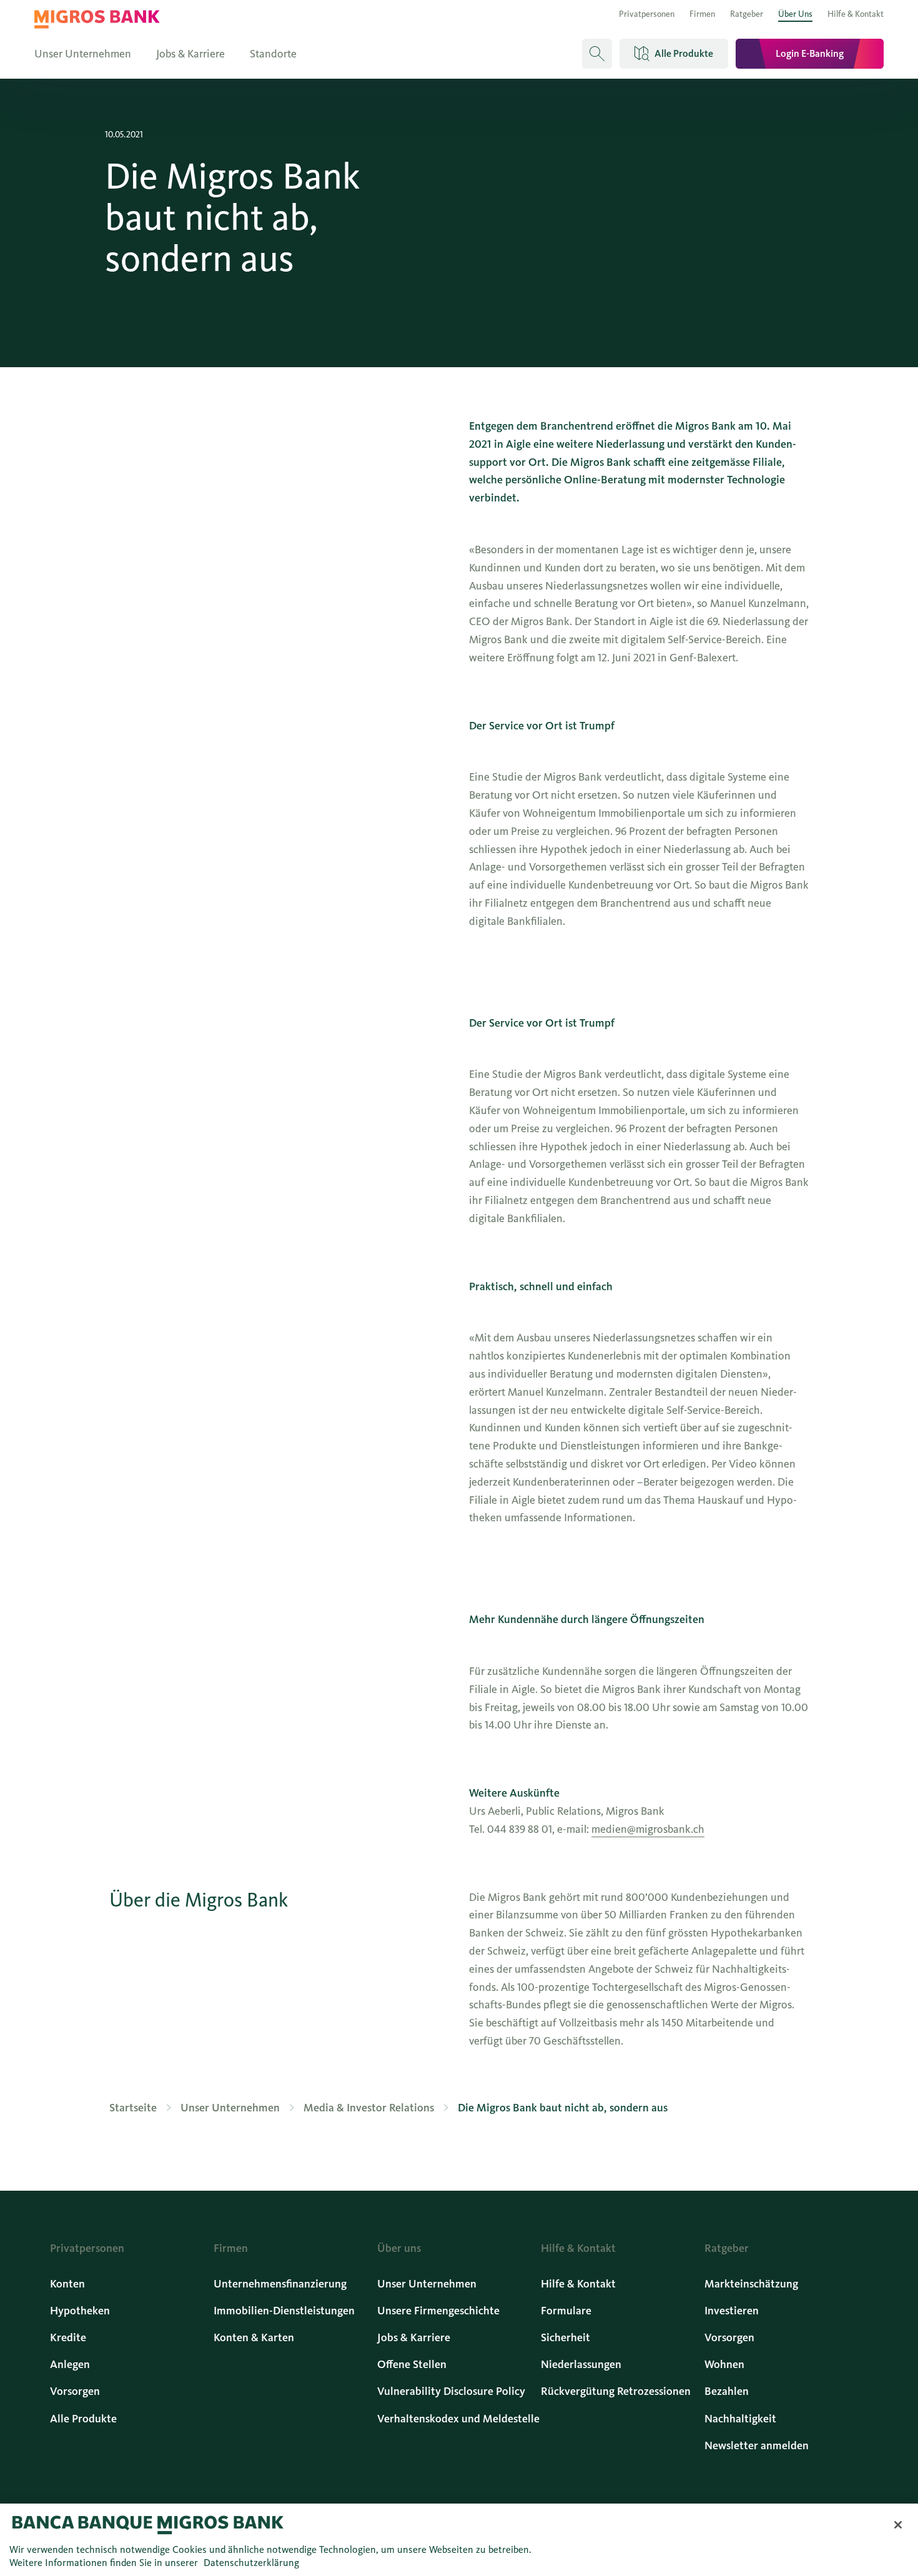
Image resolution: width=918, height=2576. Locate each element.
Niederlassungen (581, 2364)
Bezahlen (727, 2391)
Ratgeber (747, 14)
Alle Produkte (83, 2419)
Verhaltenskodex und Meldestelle (458, 2419)
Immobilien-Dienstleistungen (284, 2311)
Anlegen (70, 2364)
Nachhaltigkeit (740, 2419)
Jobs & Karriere (190, 54)
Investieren (732, 2311)
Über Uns (795, 14)
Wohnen (724, 2364)
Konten (67, 2284)
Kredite (68, 2337)
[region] (459, 2540)
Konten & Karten (254, 2337)
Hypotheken (80, 2311)
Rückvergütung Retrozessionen (616, 2391)
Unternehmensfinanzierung (280, 2284)
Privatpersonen (647, 14)
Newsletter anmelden (757, 2445)
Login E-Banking (810, 53)
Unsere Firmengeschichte (438, 2311)
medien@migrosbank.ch (648, 1829)
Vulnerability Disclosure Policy (451, 2391)
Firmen (702, 14)
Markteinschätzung (751, 2284)
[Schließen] (898, 2525)
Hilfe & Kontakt (856, 14)
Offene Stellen (412, 2364)
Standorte (273, 54)
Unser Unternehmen (83, 54)
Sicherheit (565, 2337)
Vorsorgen (75, 2391)
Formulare (566, 2311)
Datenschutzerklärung (251, 2563)
